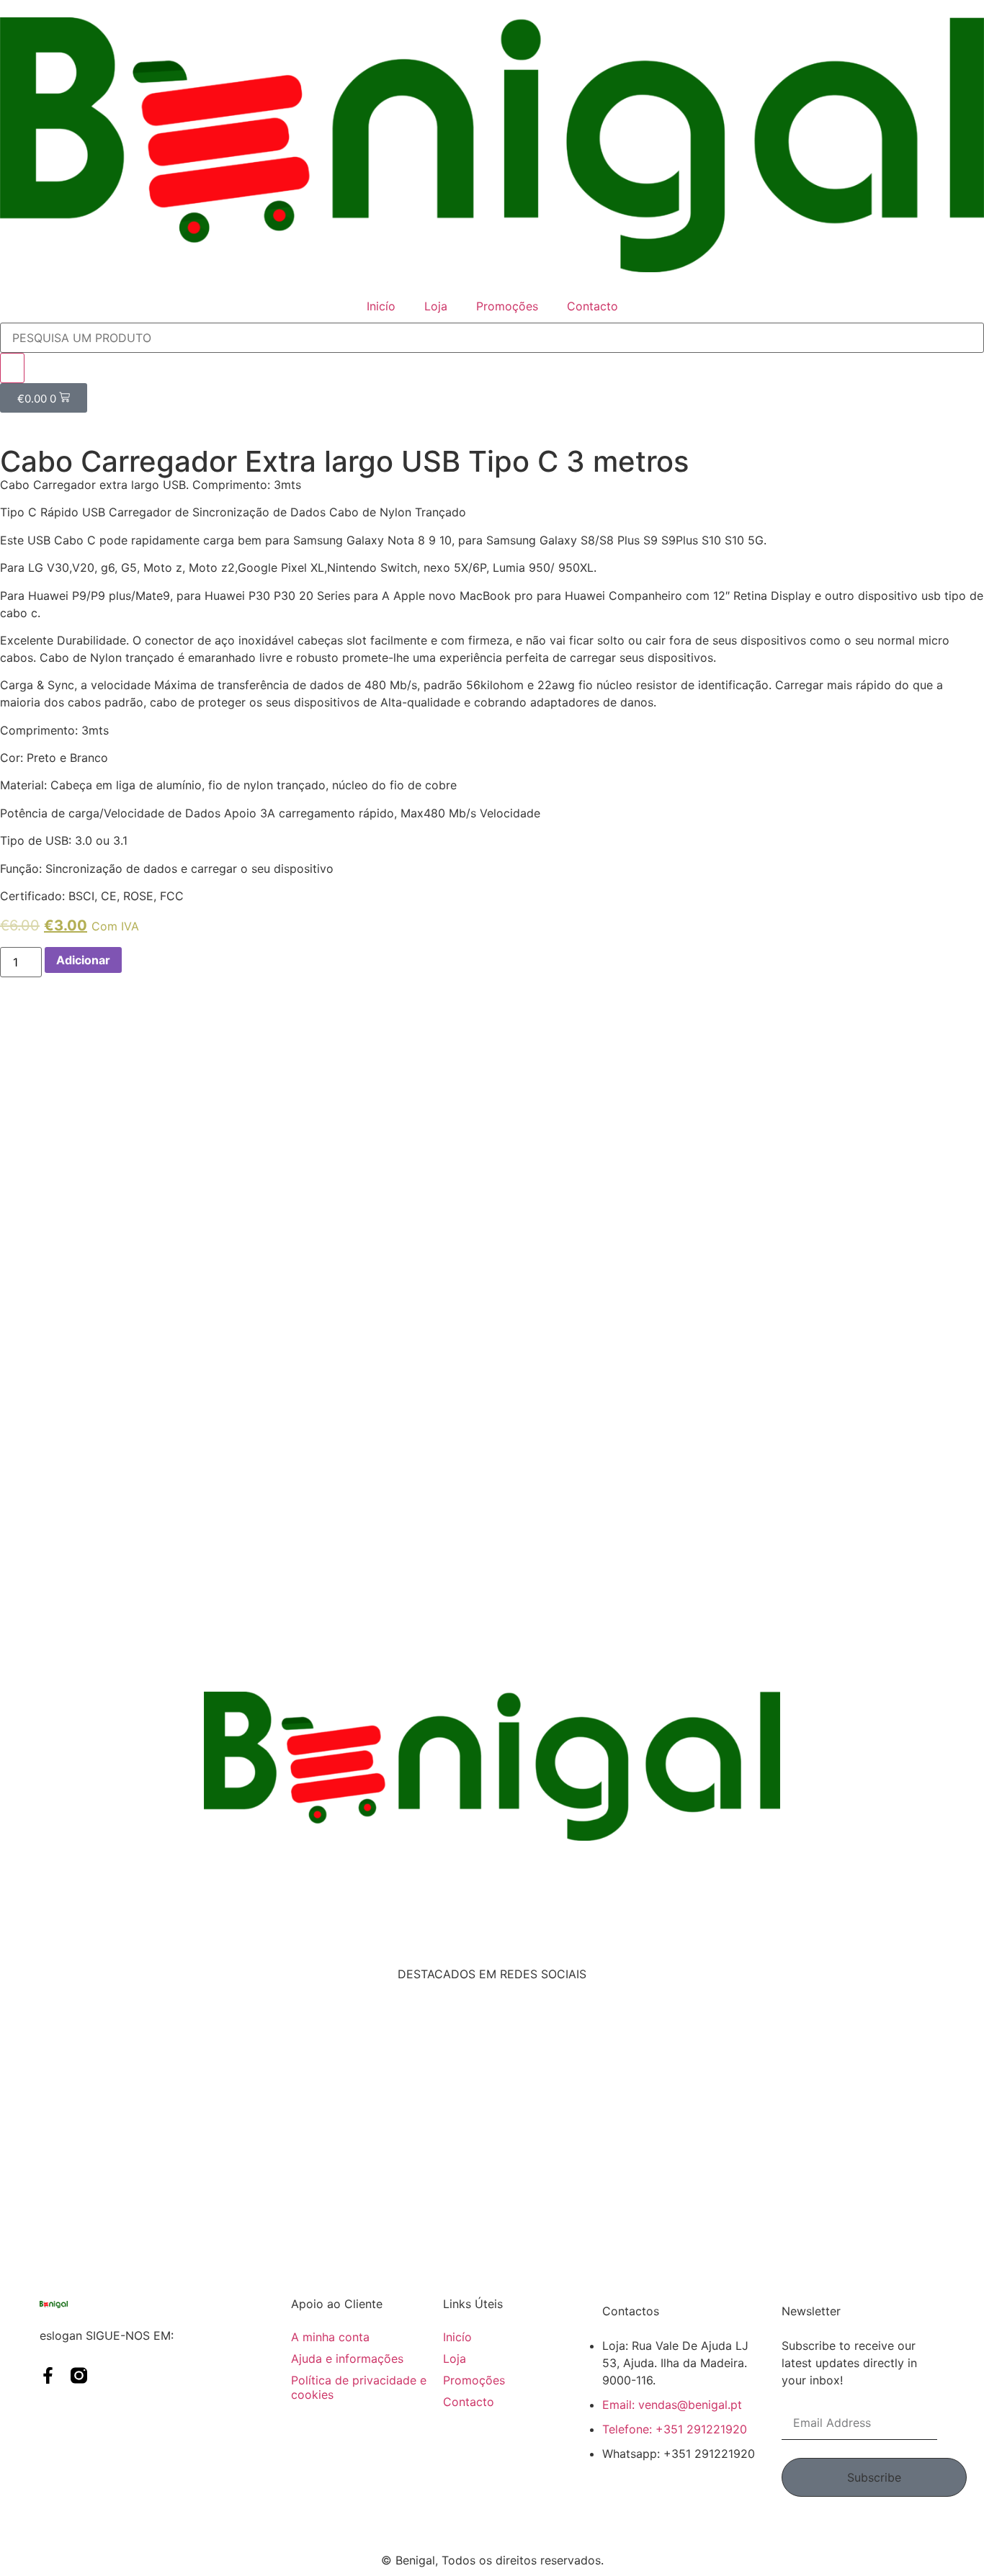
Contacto (592, 306)
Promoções (507, 306)
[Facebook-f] (48, 2375)
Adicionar (83, 960)
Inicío (381, 306)
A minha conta (330, 2337)
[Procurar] (12, 368)
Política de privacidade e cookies (359, 2387)
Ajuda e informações (347, 2359)
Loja (436, 306)
